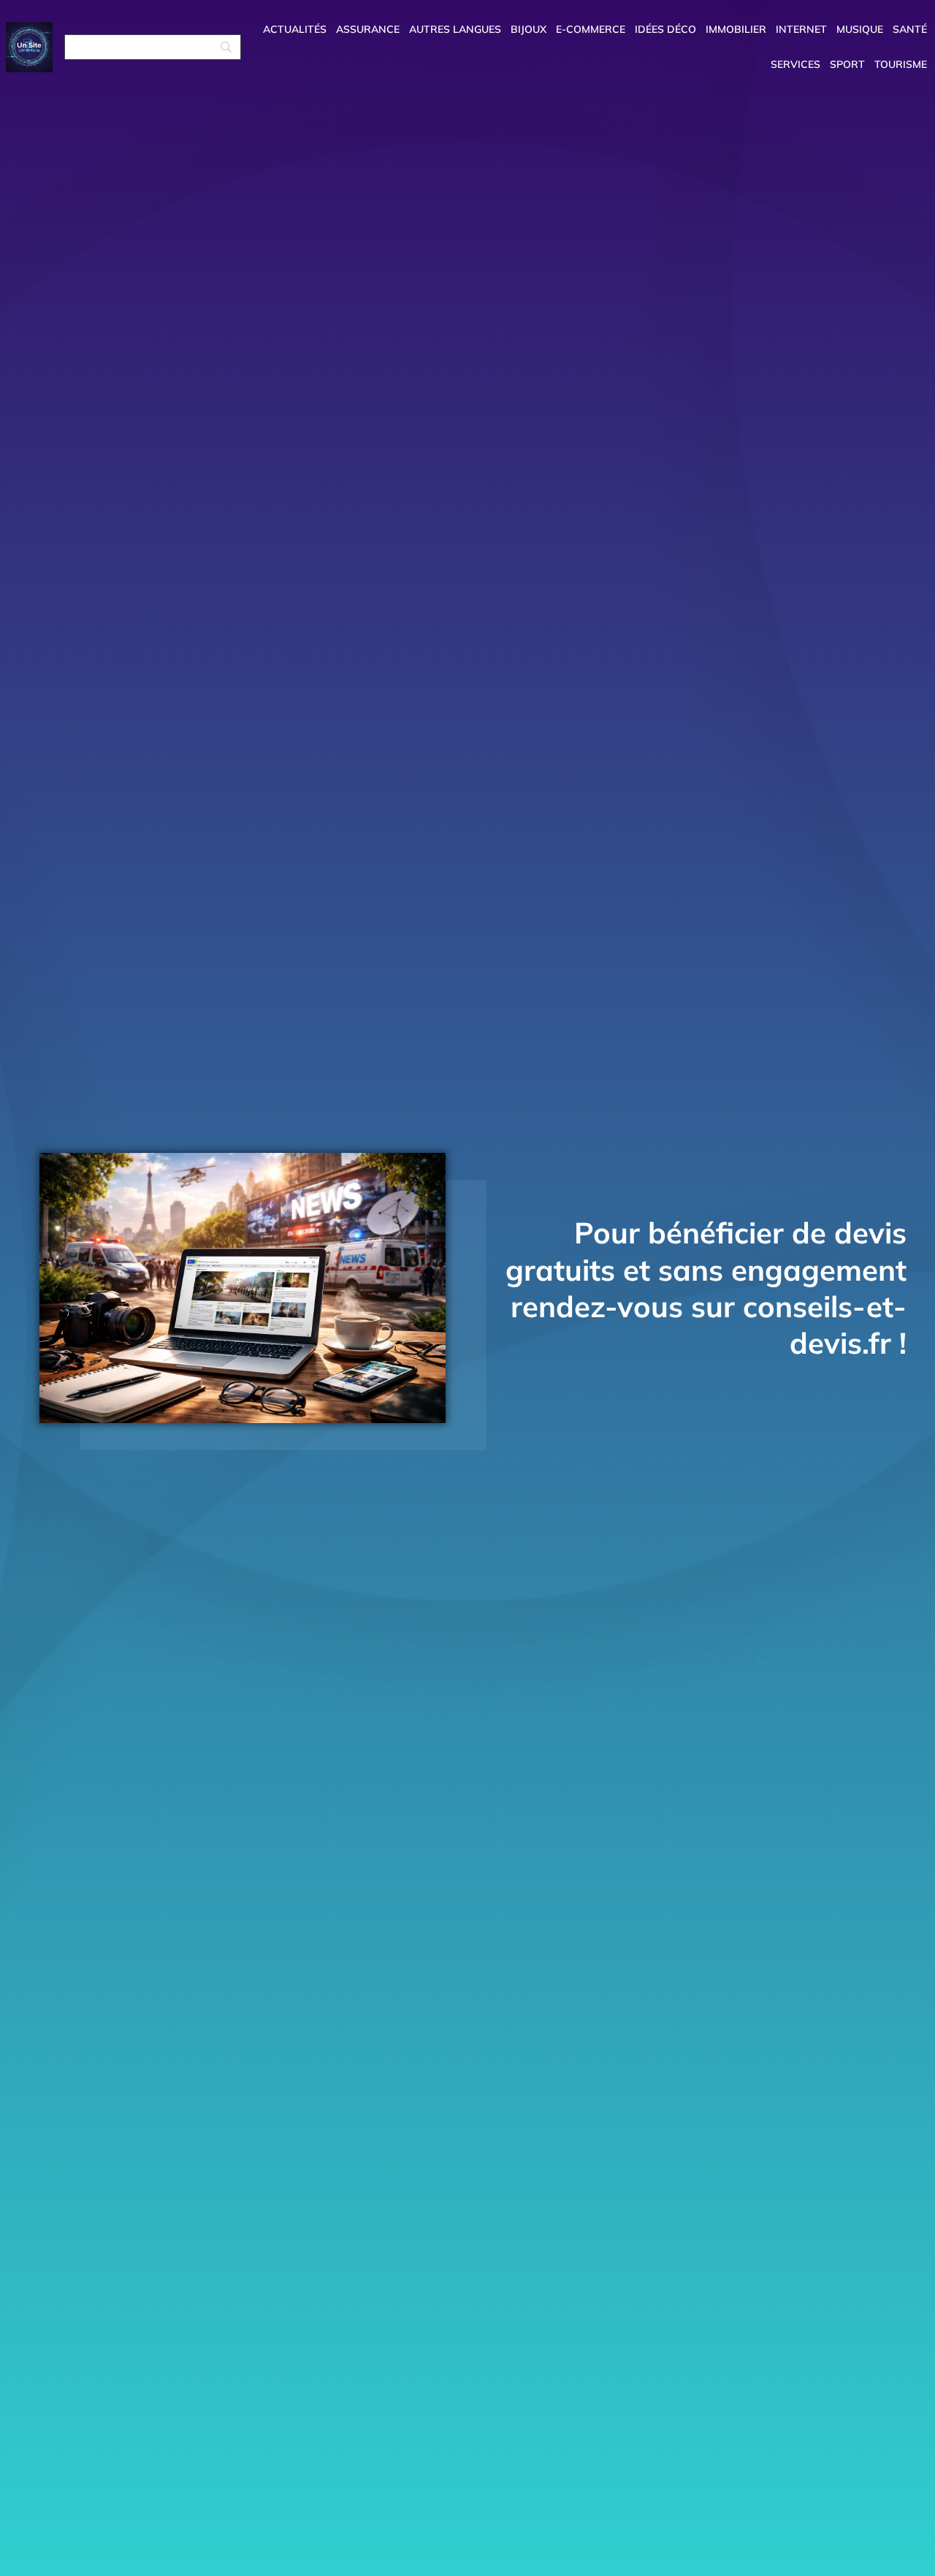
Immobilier (736, 29)
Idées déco (665, 29)
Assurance (368, 29)
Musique (860, 29)
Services (795, 64)
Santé (910, 29)
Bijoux (528, 29)
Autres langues (455, 29)
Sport (847, 64)
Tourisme (901, 64)
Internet (801, 29)
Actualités (295, 29)
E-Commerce (591, 29)
